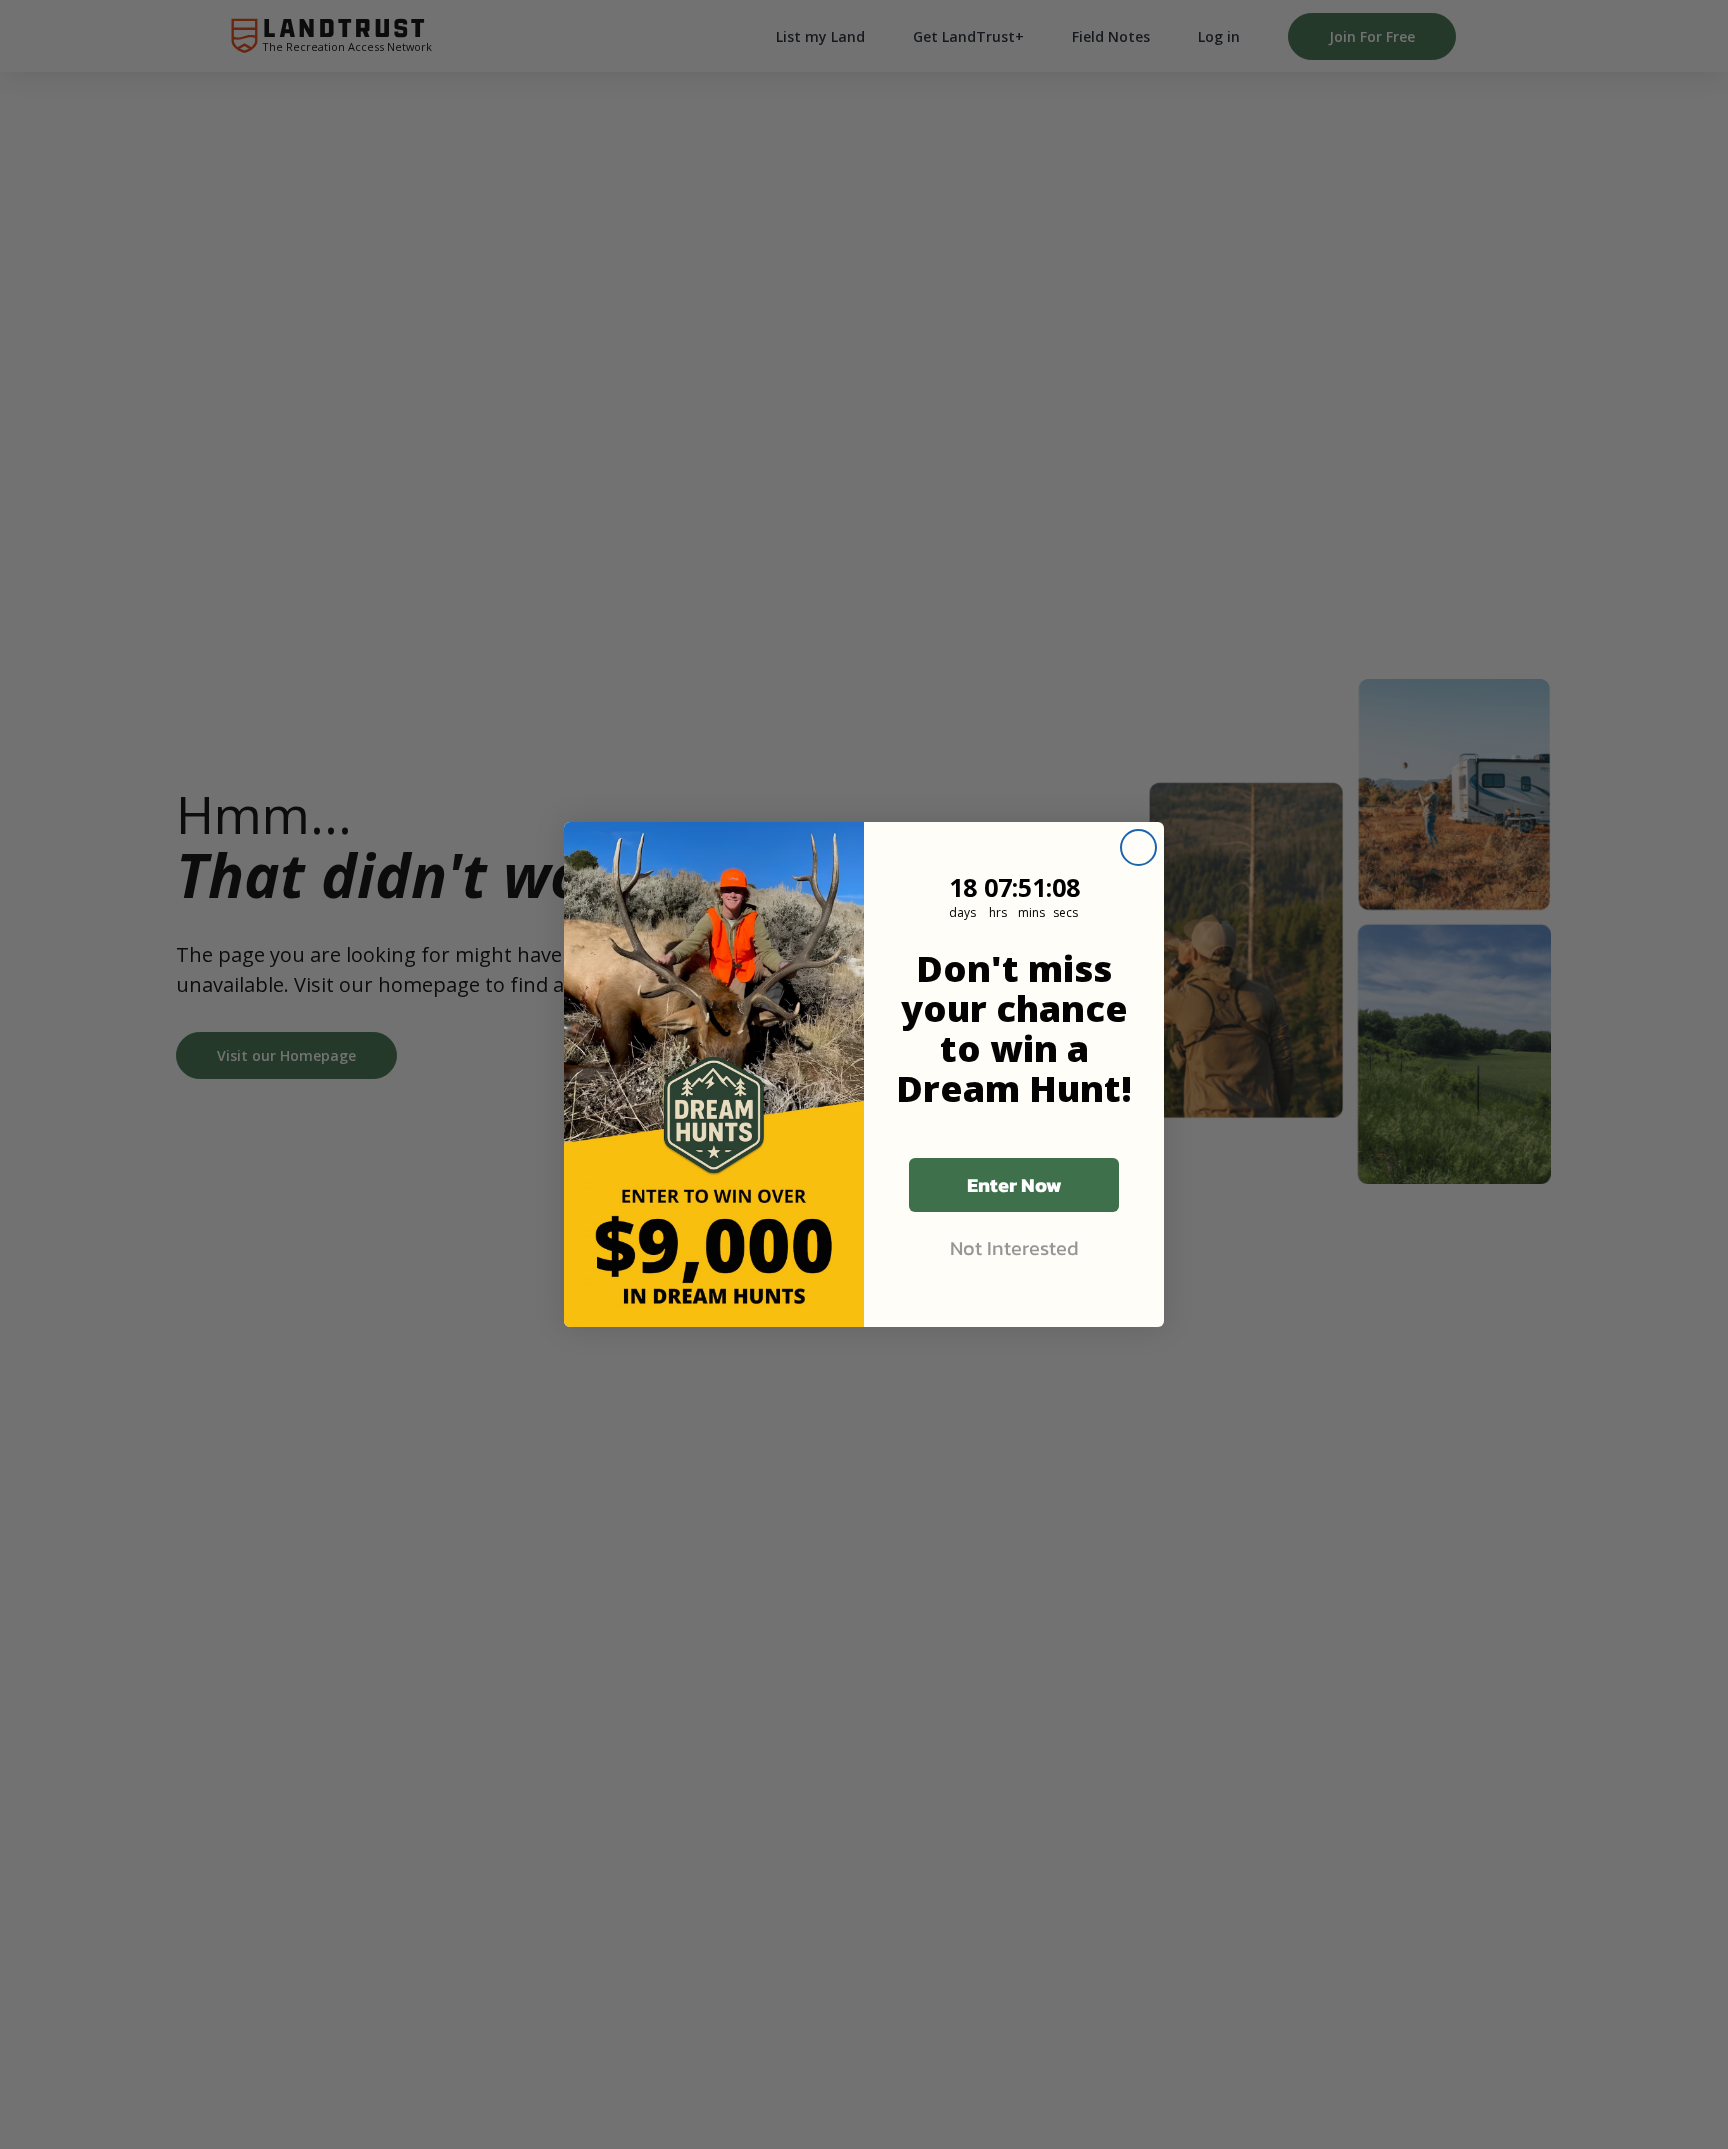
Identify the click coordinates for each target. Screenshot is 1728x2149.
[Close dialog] (1138, 847)
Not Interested (1014, 1248)
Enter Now (1014, 1185)
